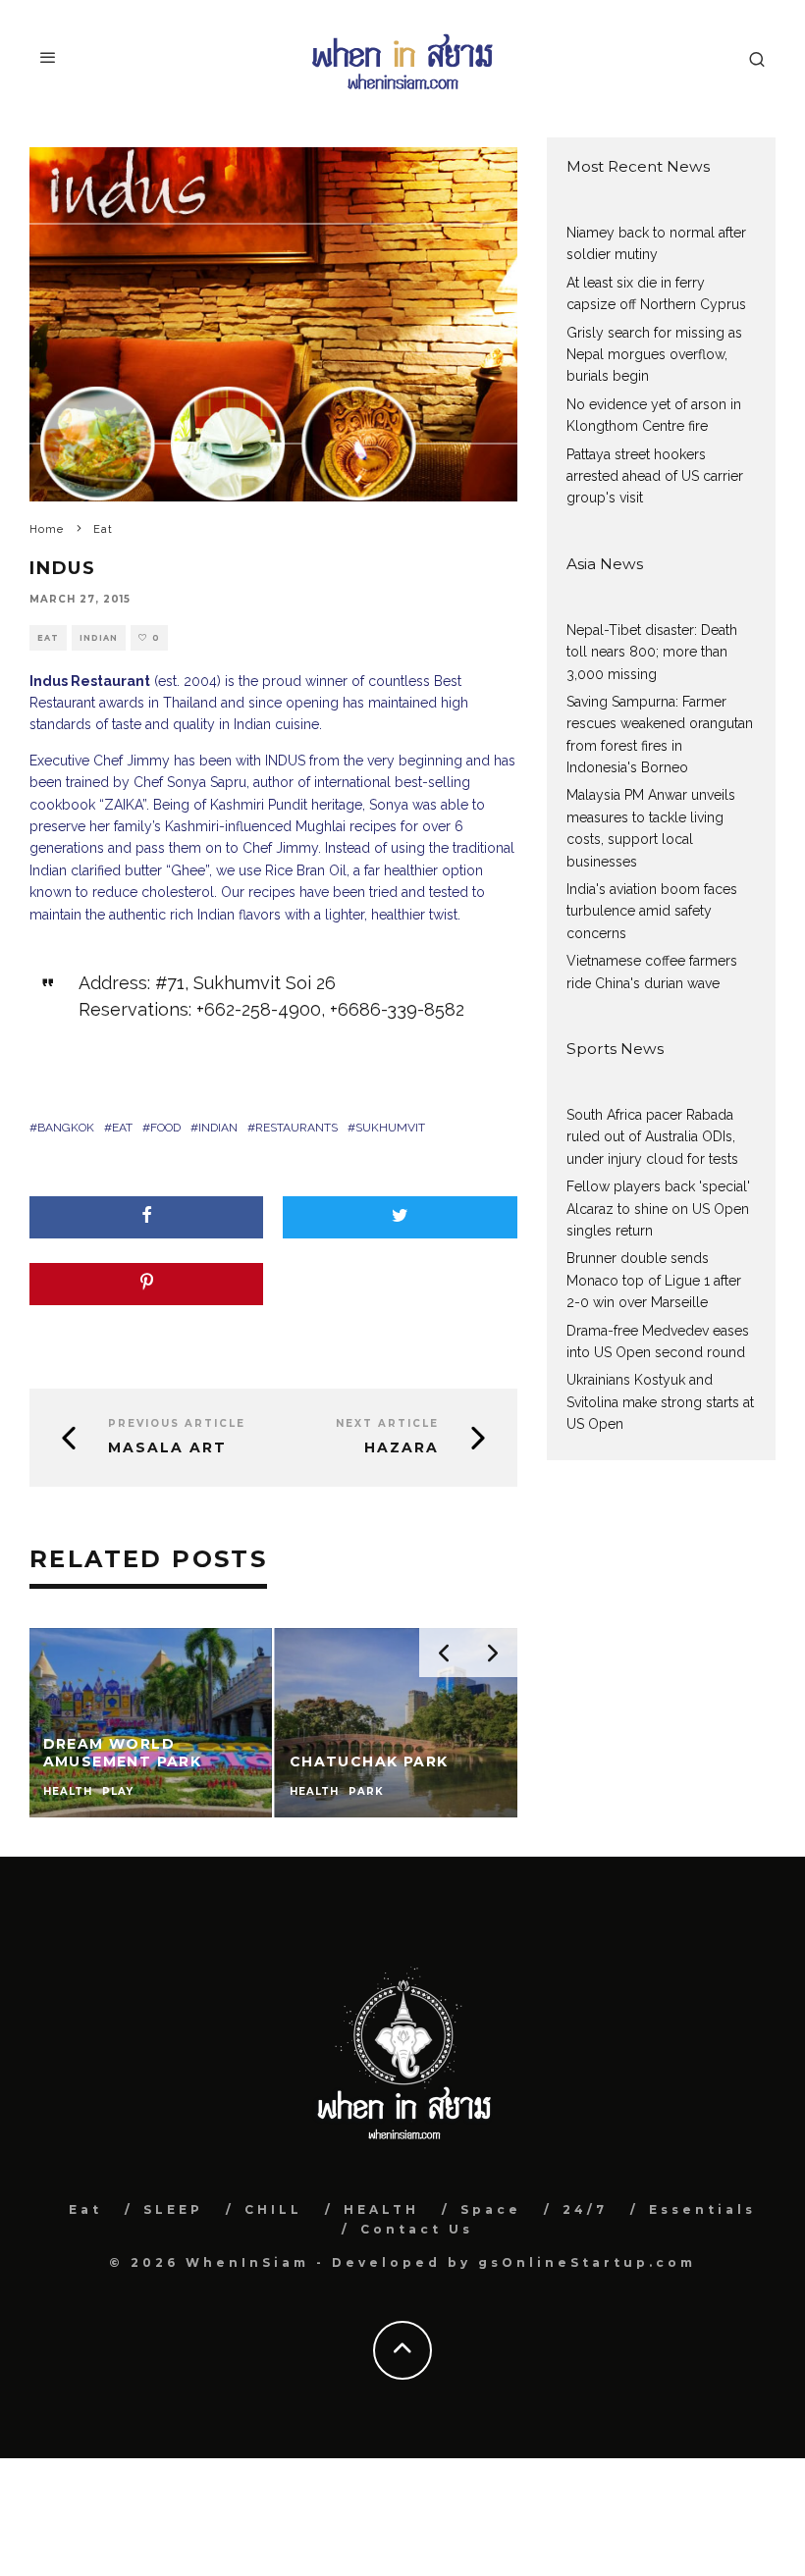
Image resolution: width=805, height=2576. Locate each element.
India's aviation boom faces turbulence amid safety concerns (652, 911)
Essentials (702, 2209)
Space (491, 2209)
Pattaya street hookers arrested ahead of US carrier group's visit (655, 476)
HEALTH (381, 2209)
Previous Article (177, 1423)
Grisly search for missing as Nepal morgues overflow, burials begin (654, 355)
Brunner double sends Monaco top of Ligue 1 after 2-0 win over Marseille (654, 1280)
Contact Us (417, 2229)
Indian (99, 638)
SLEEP (173, 2209)
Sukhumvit (390, 1128)
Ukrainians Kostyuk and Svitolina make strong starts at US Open (660, 1402)
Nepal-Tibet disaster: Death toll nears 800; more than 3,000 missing (652, 652)
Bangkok (66, 1128)
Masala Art (167, 1447)
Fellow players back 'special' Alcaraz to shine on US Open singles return (658, 1209)
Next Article (387, 1423)
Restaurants (296, 1128)
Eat (48, 638)
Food (165, 1128)
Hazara (402, 1447)
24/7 (585, 2209)
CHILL (273, 2209)
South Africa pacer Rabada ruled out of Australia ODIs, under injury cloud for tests (652, 1137)
